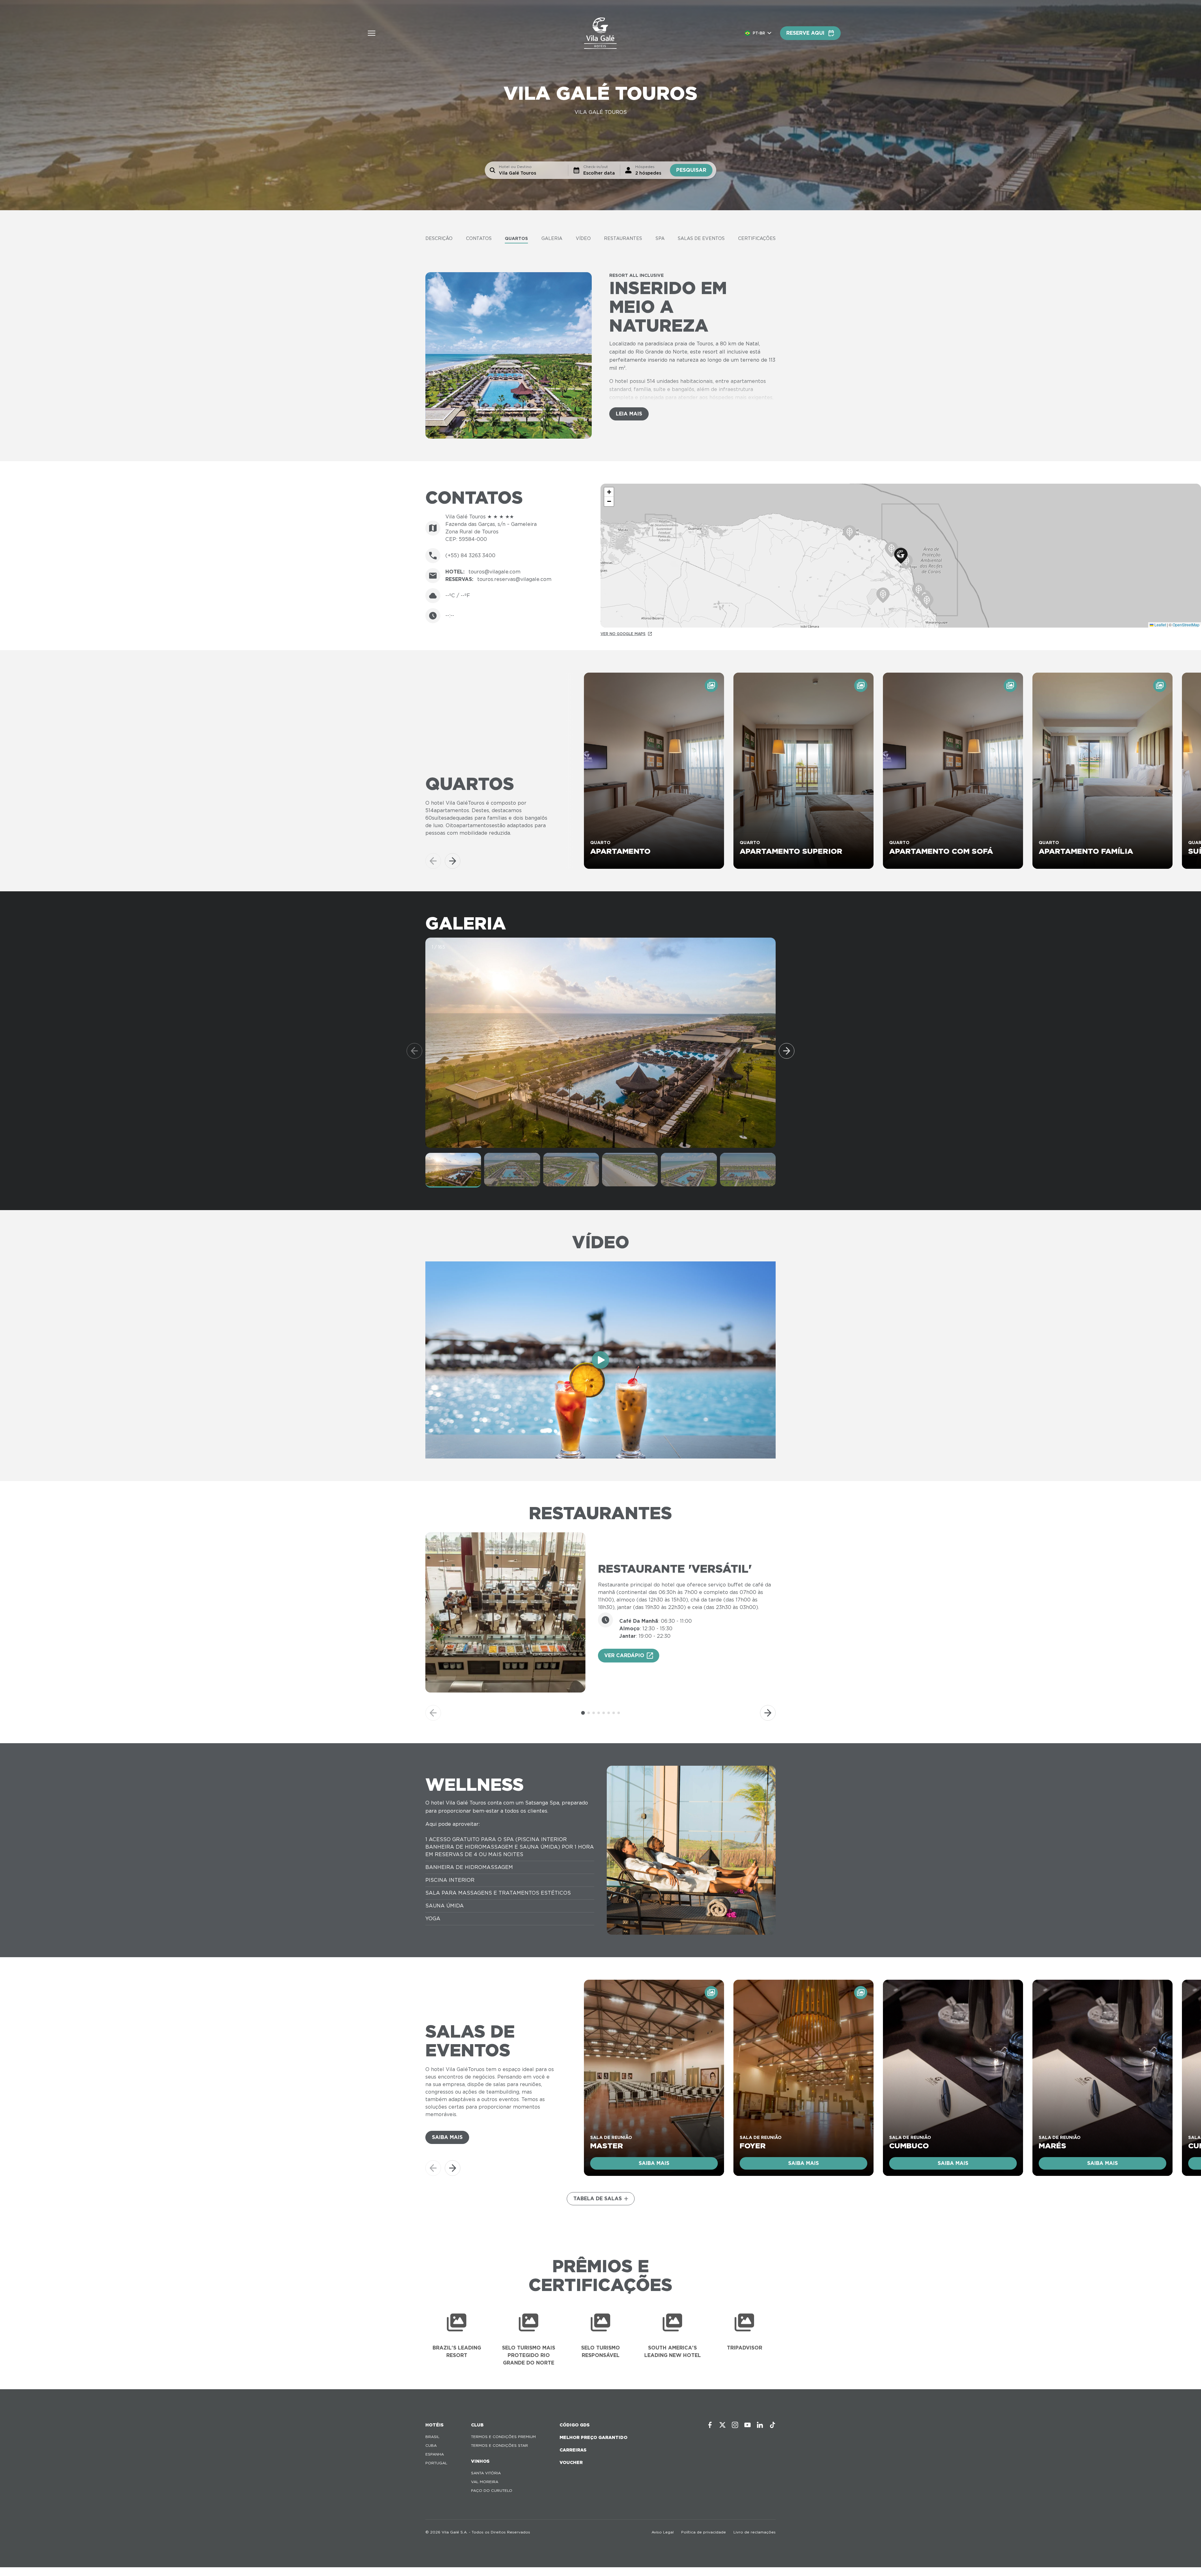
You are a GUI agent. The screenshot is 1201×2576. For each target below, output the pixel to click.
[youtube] (747, 2425)
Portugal (436, 2463)
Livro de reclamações (755, 2532)
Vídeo (583, 238)
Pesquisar (691, 170)
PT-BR (759, 33)
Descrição (439, 238)
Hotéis (434, 2425)
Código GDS (575, 2425)
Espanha (435, 2454)
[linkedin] (760, 2425)
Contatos (479, 238)
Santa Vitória (486, 2473)
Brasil (432, 2437)
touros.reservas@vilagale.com (514, 579)
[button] (901, 556)
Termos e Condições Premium (503, 2437)
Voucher (571, 2462)
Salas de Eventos (701, 238)
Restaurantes (623, 238)
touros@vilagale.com (494, 572)
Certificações (757, 238)
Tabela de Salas (598, 2199)
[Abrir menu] (372, 33)
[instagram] (735, 2425)
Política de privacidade (704, 2532)
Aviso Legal (663, 2532)
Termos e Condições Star (499, 2445)
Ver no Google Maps (623, 634)
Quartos (516, 238)
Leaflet (1160, 625)
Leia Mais (629, 414)
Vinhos (480, 2461)
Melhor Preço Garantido (593, 2437)
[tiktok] (773, 2425)
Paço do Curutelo (492, 2490)
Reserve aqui (805, 33)
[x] (722, 2425)
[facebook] (710, 2425)
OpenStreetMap (1186, 625)
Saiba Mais (447, 2137)
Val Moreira (485, 2482)
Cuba (431, 2445)
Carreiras (573, 2450)
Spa (660, 238)
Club (477, 2425)
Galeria (552, 238)
